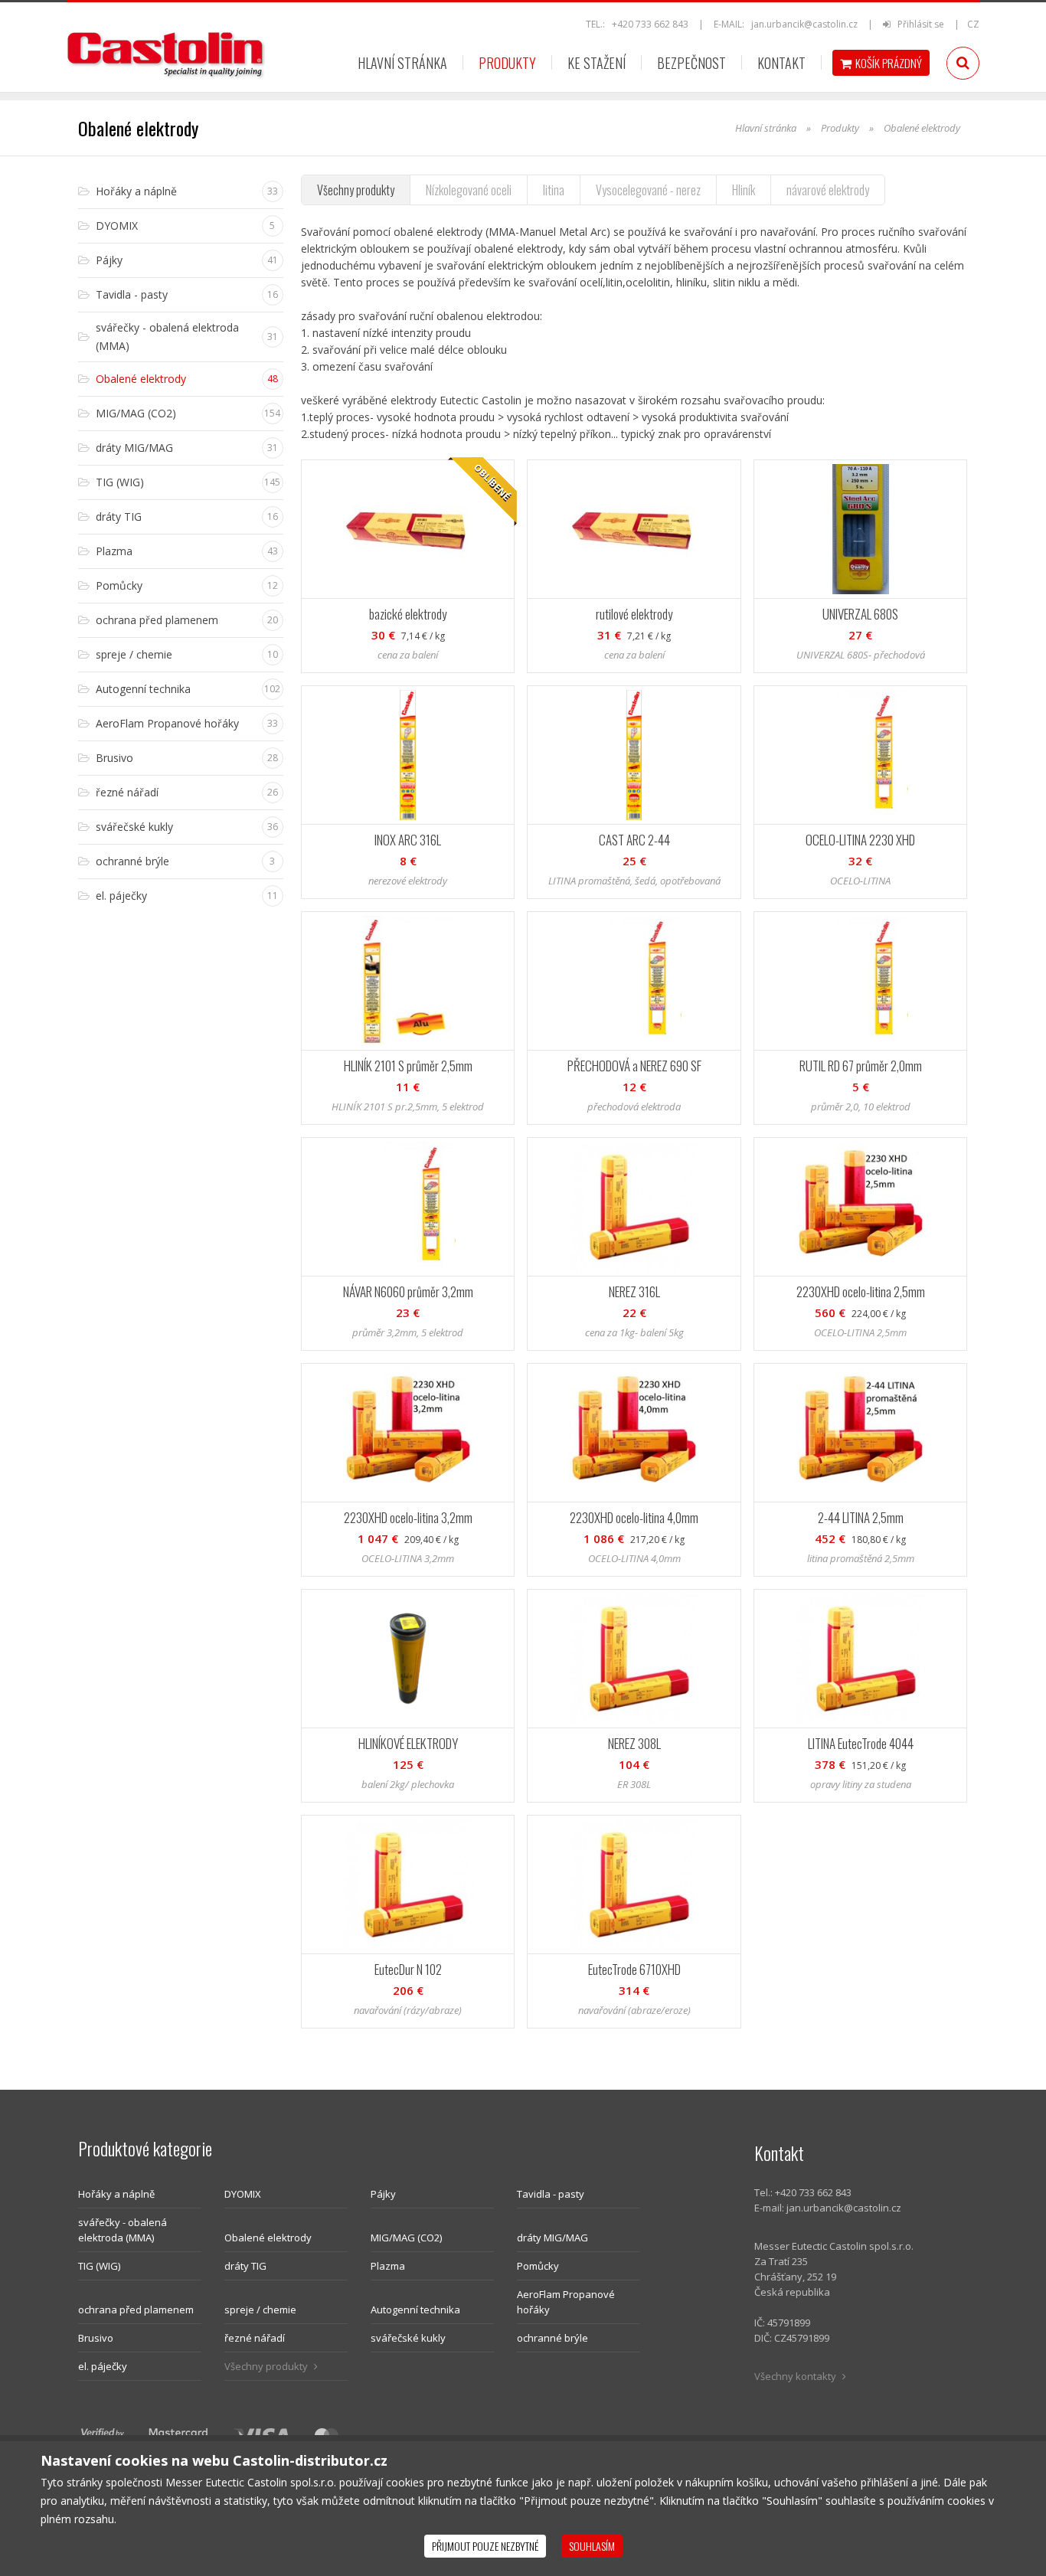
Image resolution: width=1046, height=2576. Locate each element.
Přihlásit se (919, 24)
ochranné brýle (552, 2338)
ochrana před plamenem (136, 2310)
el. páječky (103, 2366)
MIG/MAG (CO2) (406, 2238)
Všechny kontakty (796, 2376)
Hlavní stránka (402, 63)
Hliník (744, 190)
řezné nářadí (255, 2338)
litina (554, 190)
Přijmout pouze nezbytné (485, 2546)
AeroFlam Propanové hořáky (566, 2302)
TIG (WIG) (99, 2266)
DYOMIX (243, 2194)
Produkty (507, 63)
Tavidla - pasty (551, 2194)
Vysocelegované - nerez (648, 190)
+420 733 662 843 (650, 24)
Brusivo (96, 2338)
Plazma (388, 2266)
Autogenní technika (415, 2310)
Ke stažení (597, 63)
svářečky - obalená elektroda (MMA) (123, 2230)
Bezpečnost (691, 63)
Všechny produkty (356, 190)
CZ (973, 24)
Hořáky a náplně (116, 2194)
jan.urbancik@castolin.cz (804, 24)
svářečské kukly (408, 2338)
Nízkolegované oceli (469, 190)
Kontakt (781, 63)
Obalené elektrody (268, 2238)
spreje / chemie (260, 2310)
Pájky (383, 2194)
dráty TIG (245, 2266)
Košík (889, 63)
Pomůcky (538, 2266)
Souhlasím (592, 2546)
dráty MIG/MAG (552, 2238)
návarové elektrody (828, 190)
